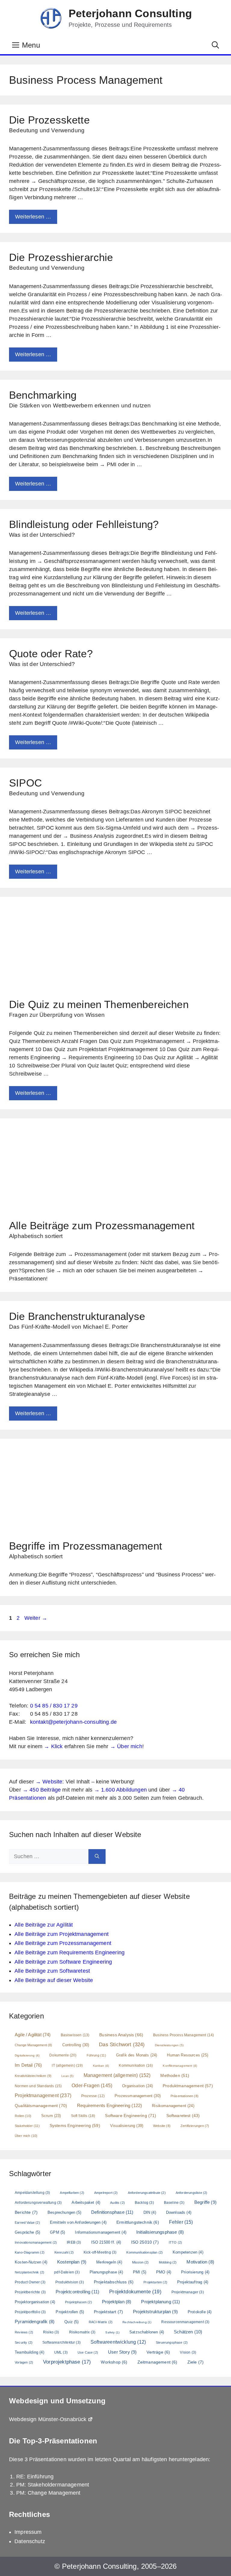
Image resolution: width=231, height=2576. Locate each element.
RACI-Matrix (101, 2322)
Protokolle (200, 2312)
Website (162, 2126)
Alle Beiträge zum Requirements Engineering (69, 1952)
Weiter (36, 1618)
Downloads (179, 2212)
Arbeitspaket (86, 2202)
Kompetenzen (188, 2252)
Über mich (26, 2136)
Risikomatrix (82, 2332)
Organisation (137, 2086)
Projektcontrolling (77, 2292)
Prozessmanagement (138, 2096)
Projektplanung (160, 2302)
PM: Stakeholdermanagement (53, 2485)
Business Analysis (121, 2035)
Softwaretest (183, 2116)
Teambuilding (29, 2352)
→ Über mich (126, 1746)
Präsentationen (185, 2096)
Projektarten (155, 2282)
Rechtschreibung (137, 2322)
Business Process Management (183, 2035)
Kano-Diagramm (30, 2252)
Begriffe (205, 2202)
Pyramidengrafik (35, 2322)
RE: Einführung (35, 2477)
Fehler (181, 2222)
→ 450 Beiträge (42, 1790)
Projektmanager (188, 2292)
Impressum (28, 2532)
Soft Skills (83, 2116)
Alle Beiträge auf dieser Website (54, 1980)
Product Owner (30, 2282)
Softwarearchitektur (62, 2342)
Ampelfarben (72, 2193)
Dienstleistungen (169, 2045)
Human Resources (187, 2055)
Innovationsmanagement (36, 2242)
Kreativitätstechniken (33, 2076)
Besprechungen (64, 2212)
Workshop (114, 2362)
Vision (188, 2352)
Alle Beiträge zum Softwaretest (52, 1971)
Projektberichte (30, 2292)
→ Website (49, 1782)
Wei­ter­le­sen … (33, 217)
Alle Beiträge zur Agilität (44, 1925)
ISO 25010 (145, 2242)
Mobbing (168, 2262)
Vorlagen (24, 2362)
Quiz (71, 2322)
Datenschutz (30, 2541)
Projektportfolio (30, 2312)
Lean (67, 2076)
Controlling (76, 2045)
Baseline (174, 2203)
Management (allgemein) (117, 2075)
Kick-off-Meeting (100, 2252)
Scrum (51, 2116)
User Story (122, 2352)
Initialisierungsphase (160, 2232)
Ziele (196, 2362)
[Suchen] (97, 1857)
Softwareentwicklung (118, 2342)
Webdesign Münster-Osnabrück (48, 2419)
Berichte (26, 2212)
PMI (140, 2272)
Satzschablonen (147, 2332)
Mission (140, 2262)
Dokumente (63, 2055)
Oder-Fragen (92, 2086)
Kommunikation (136, 2066)
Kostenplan (72, 2262)
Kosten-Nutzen (31, 2262)
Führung (96, 2055)
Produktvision (70, 2282)
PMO (164, 2272)
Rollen (23, 2116)
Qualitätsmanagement (41, 2106)
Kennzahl (64, 2252)
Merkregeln (109, 2262)
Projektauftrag (193, 2282)
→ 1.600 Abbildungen (120, 1790)
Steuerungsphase (172, 2342)
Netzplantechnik (29, 2272)
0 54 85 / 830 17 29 (54, 1706)
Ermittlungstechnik (138, 2222)
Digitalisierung (27, 2055)
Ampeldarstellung (32, 2193)
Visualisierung (127, 2126)
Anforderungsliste (192, 2193)
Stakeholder (27, 2126)
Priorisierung (195, 2272)
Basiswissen (75, 2035)
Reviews (24, 2332)
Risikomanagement (173, 2106)
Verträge (158, 2352)
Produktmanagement (188, 2086)
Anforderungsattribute (147, 2193)
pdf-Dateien (67, 2272)
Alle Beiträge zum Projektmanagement (62, 1934)
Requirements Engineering (109, 2105)
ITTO (175, 2242)
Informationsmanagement (100, 2232)
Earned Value (27, 2223)
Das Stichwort (122, 2045)
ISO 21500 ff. (106, 2242)
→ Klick (53, 1746)
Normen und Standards (38, 2086)
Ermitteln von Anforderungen (78, 2222)
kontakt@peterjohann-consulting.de (74, 1722)
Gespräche (27, 2232)
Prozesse (93, 2096)
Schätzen (188, 2332)
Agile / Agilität (33, 2035)
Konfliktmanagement (180, 2066)
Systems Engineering (75, 2125)
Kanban (101, 2066)
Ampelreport (106, 2193)
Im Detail (28, 2065)
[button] (215, 45)
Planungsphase (106, 2272)
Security (24, 2342)
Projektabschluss (114, 2282)
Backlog (144, 2203)
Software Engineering (131, 2116)
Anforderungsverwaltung (38, 2203)
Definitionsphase (112, 2212)
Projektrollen (70, 2312)
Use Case (88, 2352)
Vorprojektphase (67, 2362)
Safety (112, 2332)
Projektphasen (79, 2302)
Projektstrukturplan (155, 2312)
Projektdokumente (135, 2292)
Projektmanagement (43, 2095)
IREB (74, 2242)
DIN (150, 2212)
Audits (117, 2203)
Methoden (175, 2075)
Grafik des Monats (137, 2055)
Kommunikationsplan (145, 2252)
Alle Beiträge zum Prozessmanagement (63, 1943)
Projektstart (108, 2312)
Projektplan (117, 2302)
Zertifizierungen (195, 2126)
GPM (57, 2232)
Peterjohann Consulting (130, 13)
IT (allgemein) (67, 2066)
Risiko (51, 2332)
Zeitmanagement (157, 2362)
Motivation (200, 2262)
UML (61, 2352)
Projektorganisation (35, 2302)
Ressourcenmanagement (185, 2322)
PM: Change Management (48, 2493)
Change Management (34, 2045)
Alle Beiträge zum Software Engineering (63, 1962)
